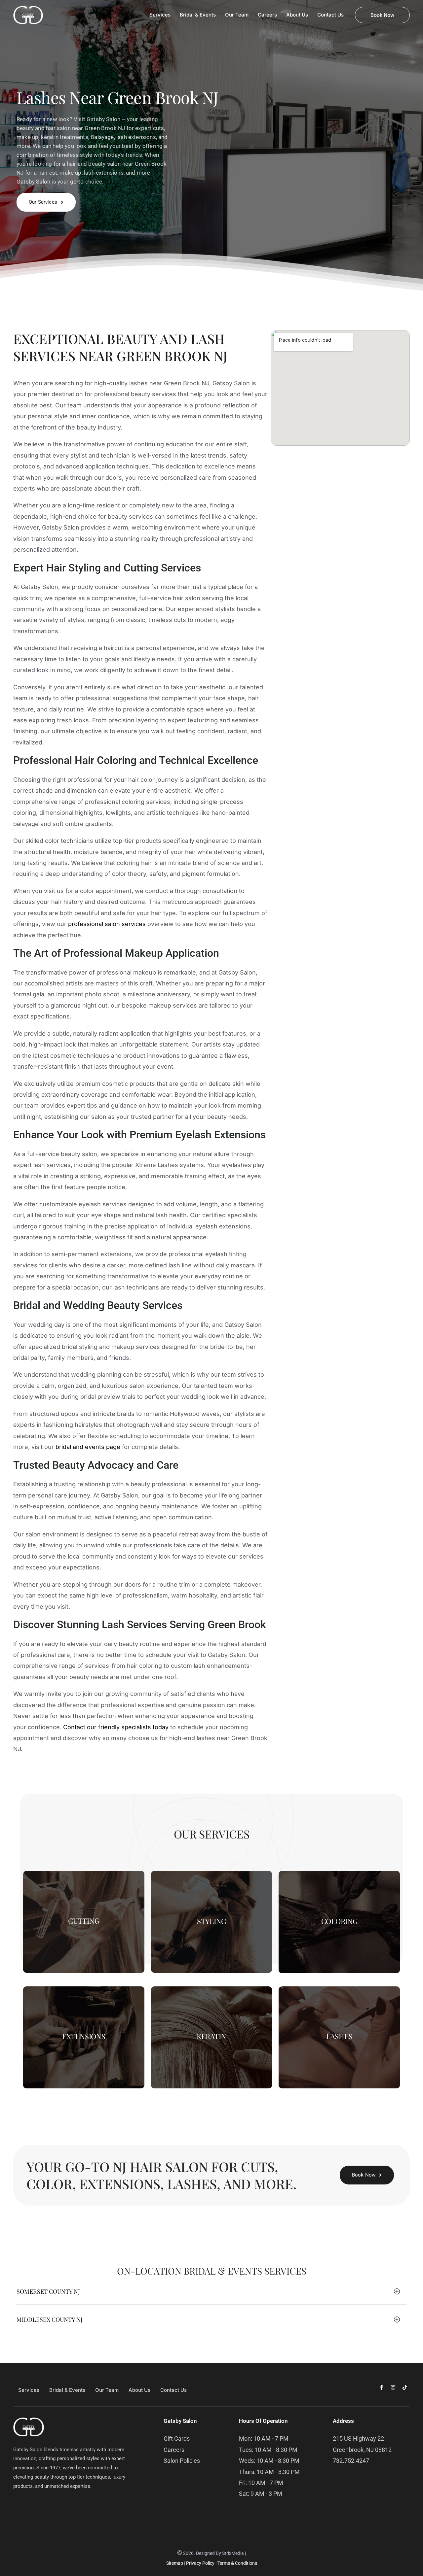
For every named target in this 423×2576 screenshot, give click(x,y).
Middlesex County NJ (50, 2319)
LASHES (339, 2036)
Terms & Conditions (237, 2563)
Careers (174, 2450)
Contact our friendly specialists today (116, 1727)
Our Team (107, 2390)
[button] (211, 2294)
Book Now (382, 15)
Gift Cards (177, 2439)
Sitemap (175, 2563)
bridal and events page (88, 1447)
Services (29, 2390)
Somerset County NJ (48, 2291)
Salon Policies (182, 2461)
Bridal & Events (67, 2390)
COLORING (339, 1921)
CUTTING (84, 1921)
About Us (139, 2390)
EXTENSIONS (84, 2036)
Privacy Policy (200, 2563)
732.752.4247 (351, 2461)
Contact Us (173, 2390)
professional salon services (107, 924)
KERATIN (211, 2036)
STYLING (211, 1921)
